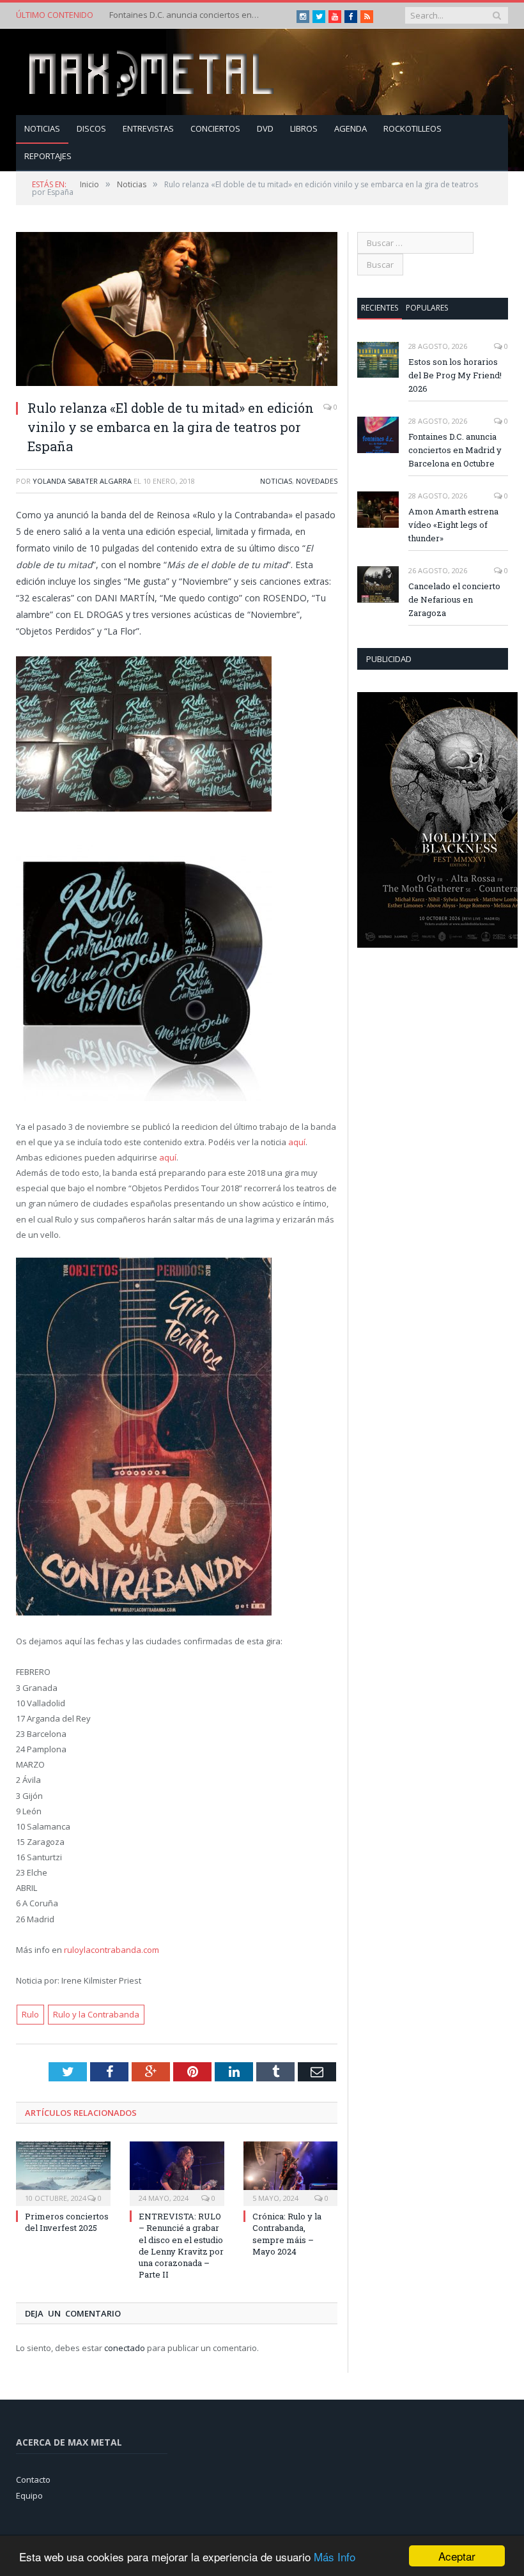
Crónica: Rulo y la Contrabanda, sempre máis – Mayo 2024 (287, 2234)
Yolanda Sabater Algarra (82, 481)
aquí (297, 1142)
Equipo (29, 2495)
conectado (125, 2348)
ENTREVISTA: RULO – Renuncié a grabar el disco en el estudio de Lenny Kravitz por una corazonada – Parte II (181, 2245)
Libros (304, 128)
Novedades (317, 481)
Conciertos (215, 128)
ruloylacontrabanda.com (111, 1950)
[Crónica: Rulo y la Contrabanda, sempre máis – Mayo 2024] (291, 2172)
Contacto (33, 2480)
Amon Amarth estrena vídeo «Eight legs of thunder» (453, 525)
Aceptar (457, 2556)
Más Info (335, 2557)
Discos (91, 128)
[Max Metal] (153, 72)
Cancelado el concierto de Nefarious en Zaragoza (454, 599)
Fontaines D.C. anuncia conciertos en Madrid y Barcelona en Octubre (186, 15)
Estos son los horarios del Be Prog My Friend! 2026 (455, 375)
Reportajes (48, 156)
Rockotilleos (412, 128)
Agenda (351, 128)
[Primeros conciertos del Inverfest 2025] (63, 2172)
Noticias (42, 128)
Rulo (30, 2014)
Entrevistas (148, 128)
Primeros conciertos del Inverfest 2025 (67, 2222)
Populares (427, 308)
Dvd (265, 128)
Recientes (380, 308)
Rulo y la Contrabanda (96, 2014)
